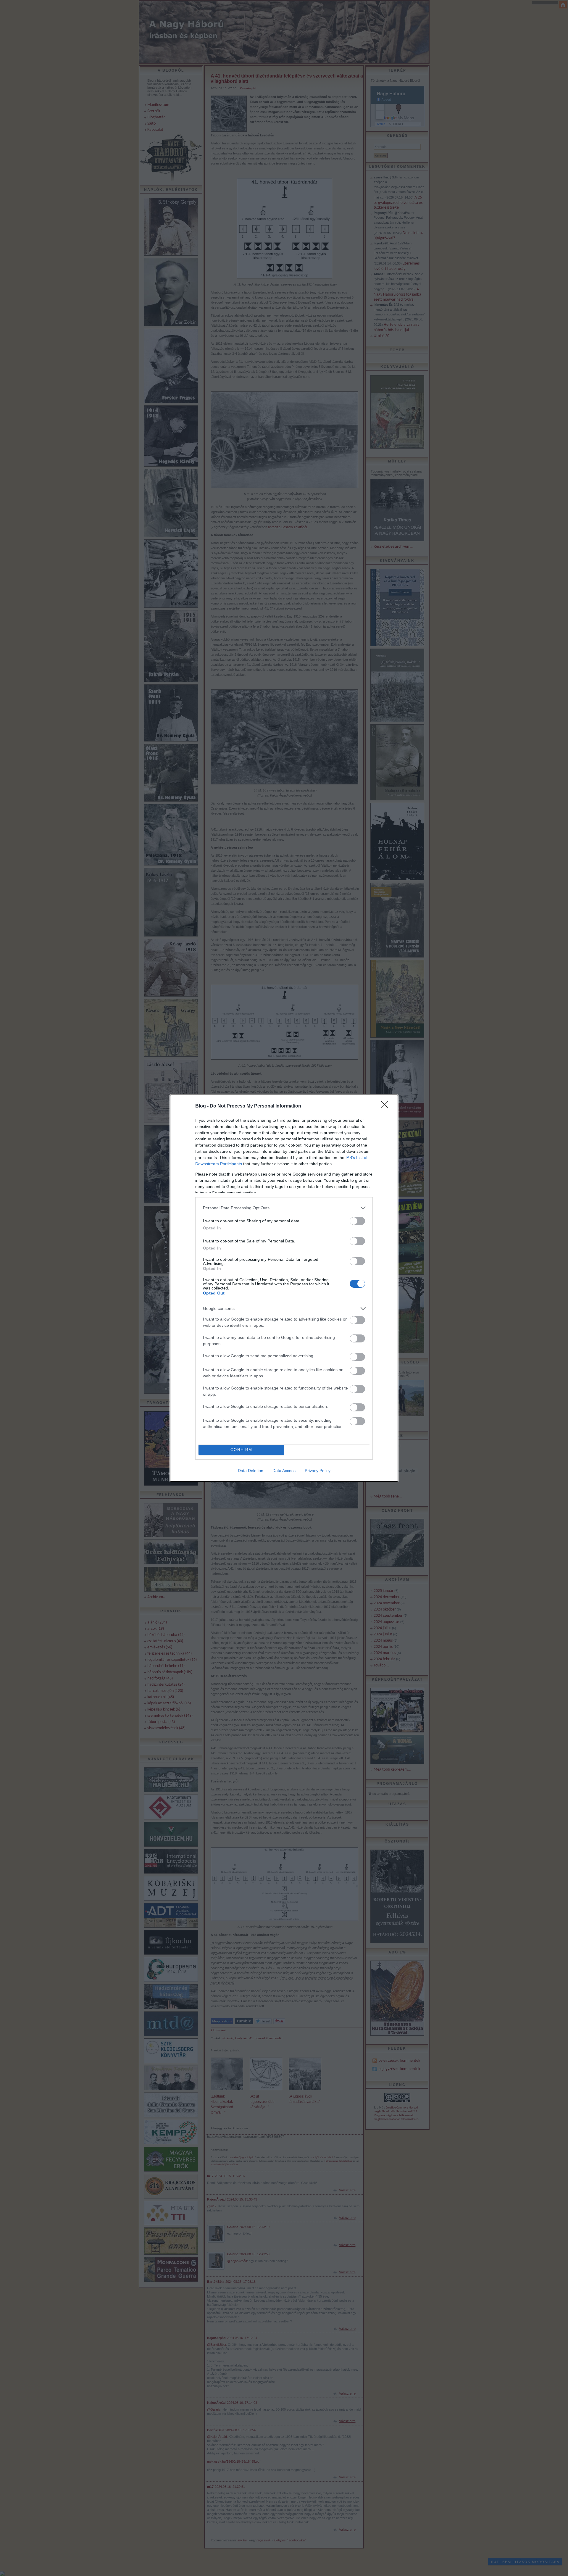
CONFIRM (241, 1450)
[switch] (357, 1221)
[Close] (386, 1106)
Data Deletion (251, 1471)
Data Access (284, 1471)
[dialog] (284, 1288)
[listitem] (284, 1208)
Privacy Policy (318, 1471)
